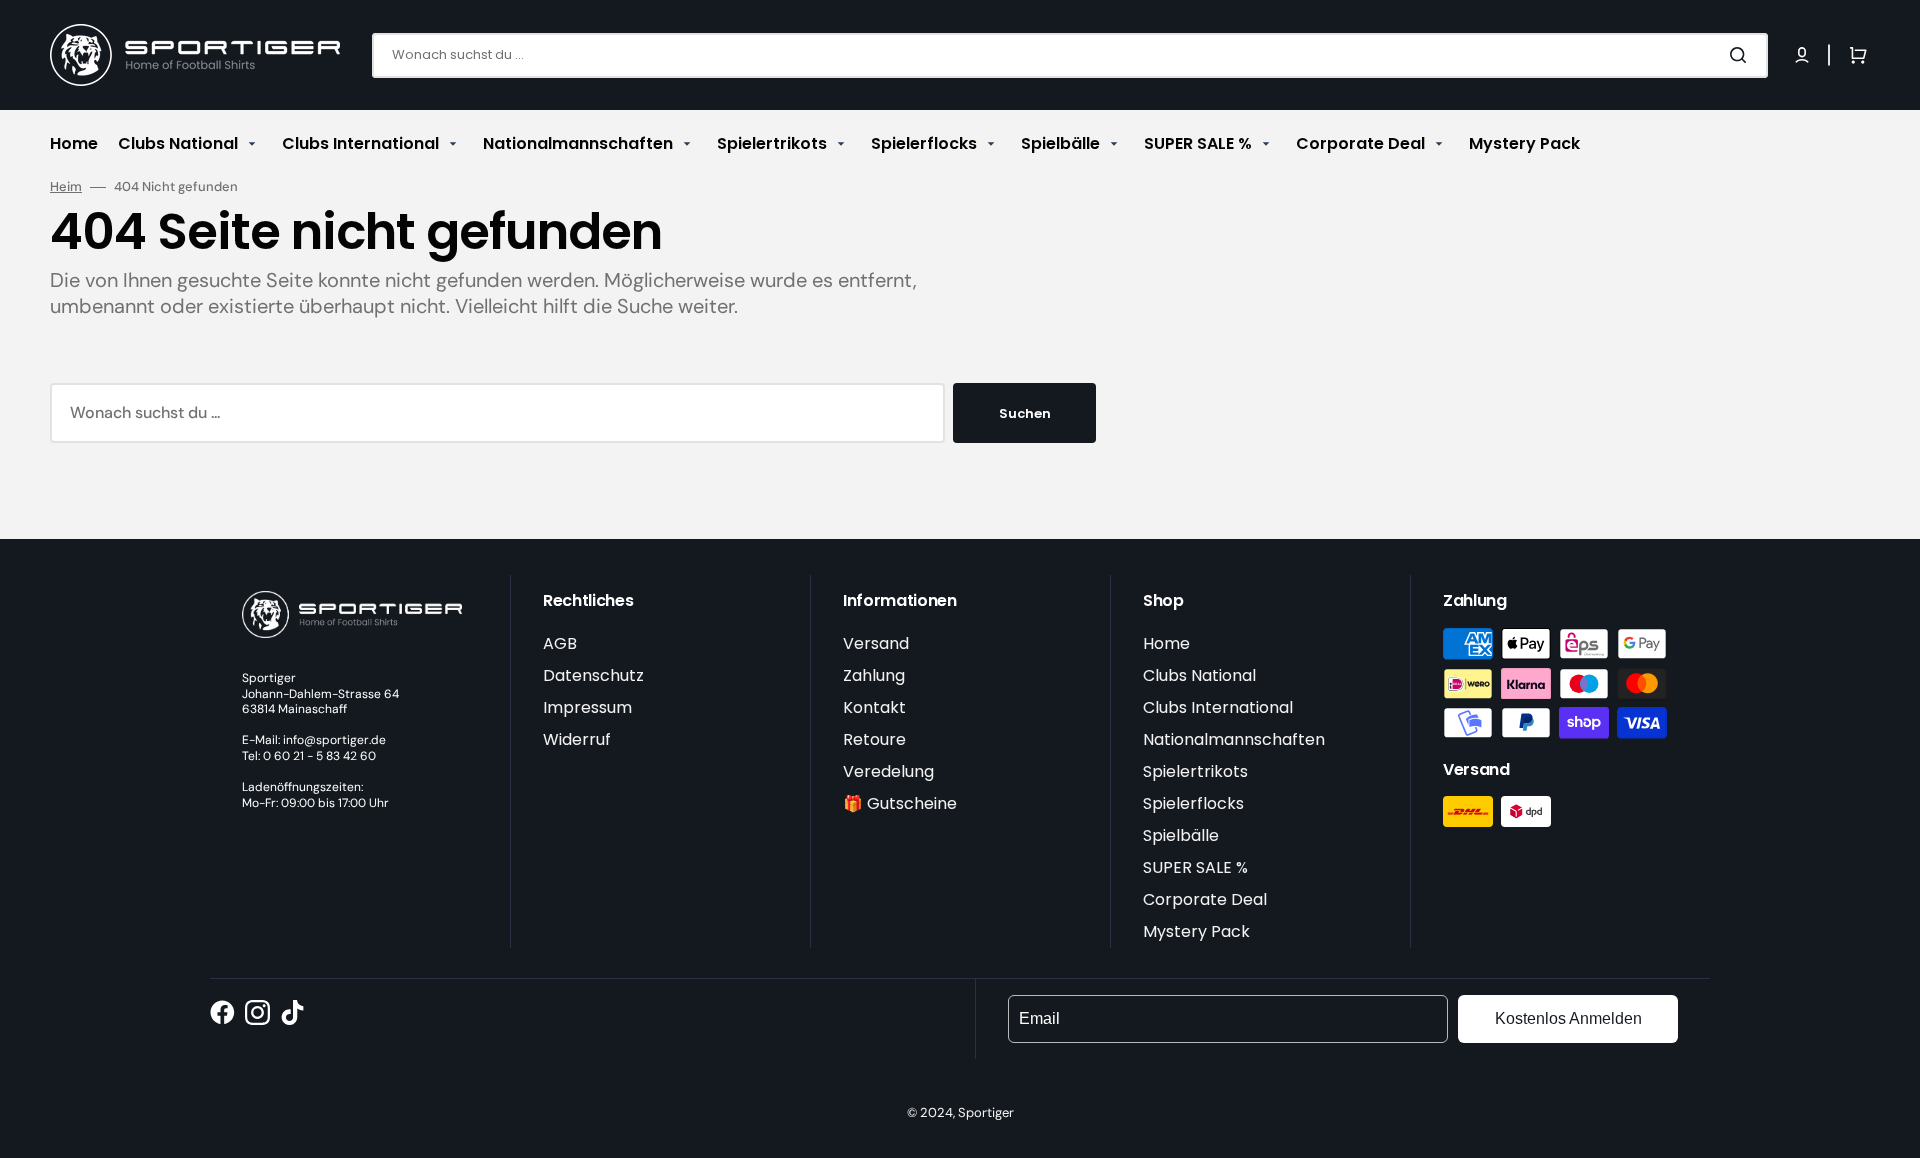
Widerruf (577, 739)
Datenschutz (593, 675)
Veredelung (888, 771)
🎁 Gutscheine (900, 803)
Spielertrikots (1195, 771)
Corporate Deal (1205, 899)
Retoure (874, 739)
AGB (560, 643)
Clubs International (1218, 707)
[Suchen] (1742, 55)
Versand (876, 643)
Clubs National (1199, 675)
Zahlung (874, 675)
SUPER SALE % (1195, 867)
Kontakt (874, 707)
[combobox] (1070, 55)
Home (1166, 643)
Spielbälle (1181, 835)
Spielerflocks (1193, 803)
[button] (1802, 55)
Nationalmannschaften (1234, 739)
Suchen (1025, 413)
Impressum (587, 707)
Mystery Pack (1196, 931)
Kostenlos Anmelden (1568, 1018)
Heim (66, 187)
